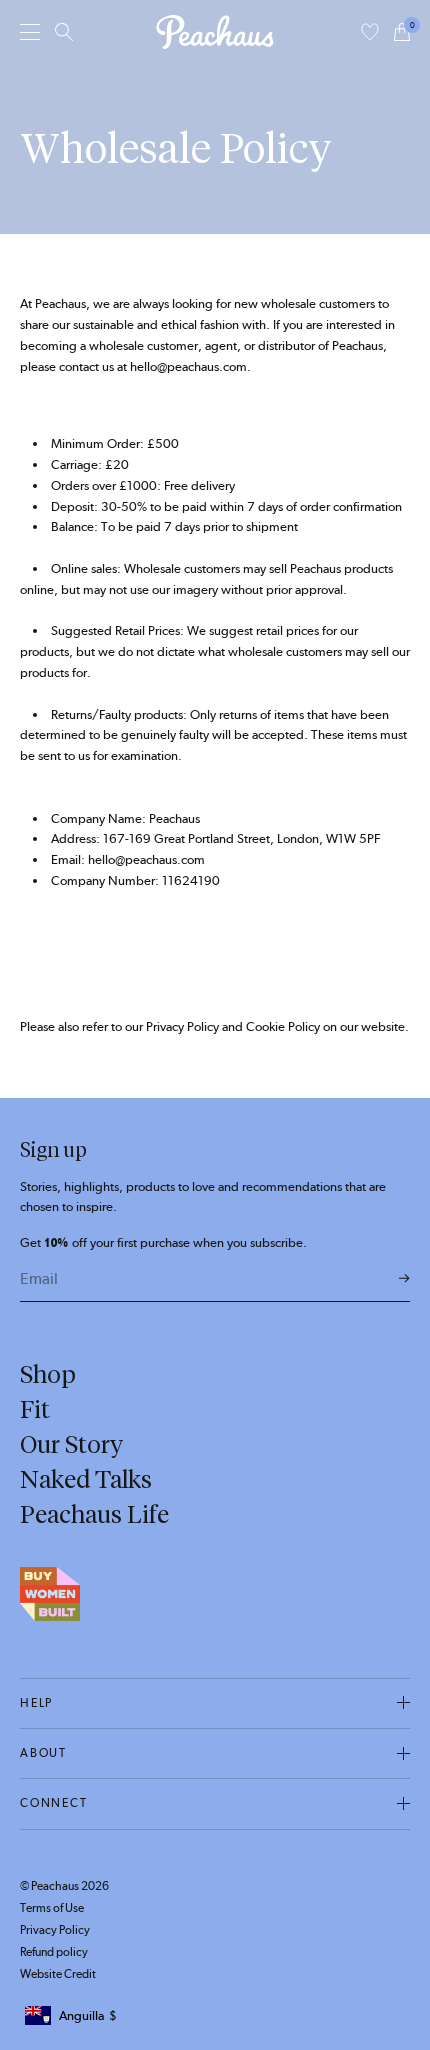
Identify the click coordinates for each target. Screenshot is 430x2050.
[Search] (64, 32)
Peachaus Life (94, 1514)
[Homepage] (215, 32)
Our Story (71, 1444)
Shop (48, 1374)
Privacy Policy (55, 1930)
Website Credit (58, 1974)
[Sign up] (404, 1279)
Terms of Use (52, 1908)
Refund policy (54, 1952)
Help (36, 1703)
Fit (35, 1409)
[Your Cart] (402, 32)
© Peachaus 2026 (64, 1886)
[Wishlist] (370, 32)
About (43, 1753)
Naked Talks (86, 1479)
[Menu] (30, 31)
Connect (54, 1803)
